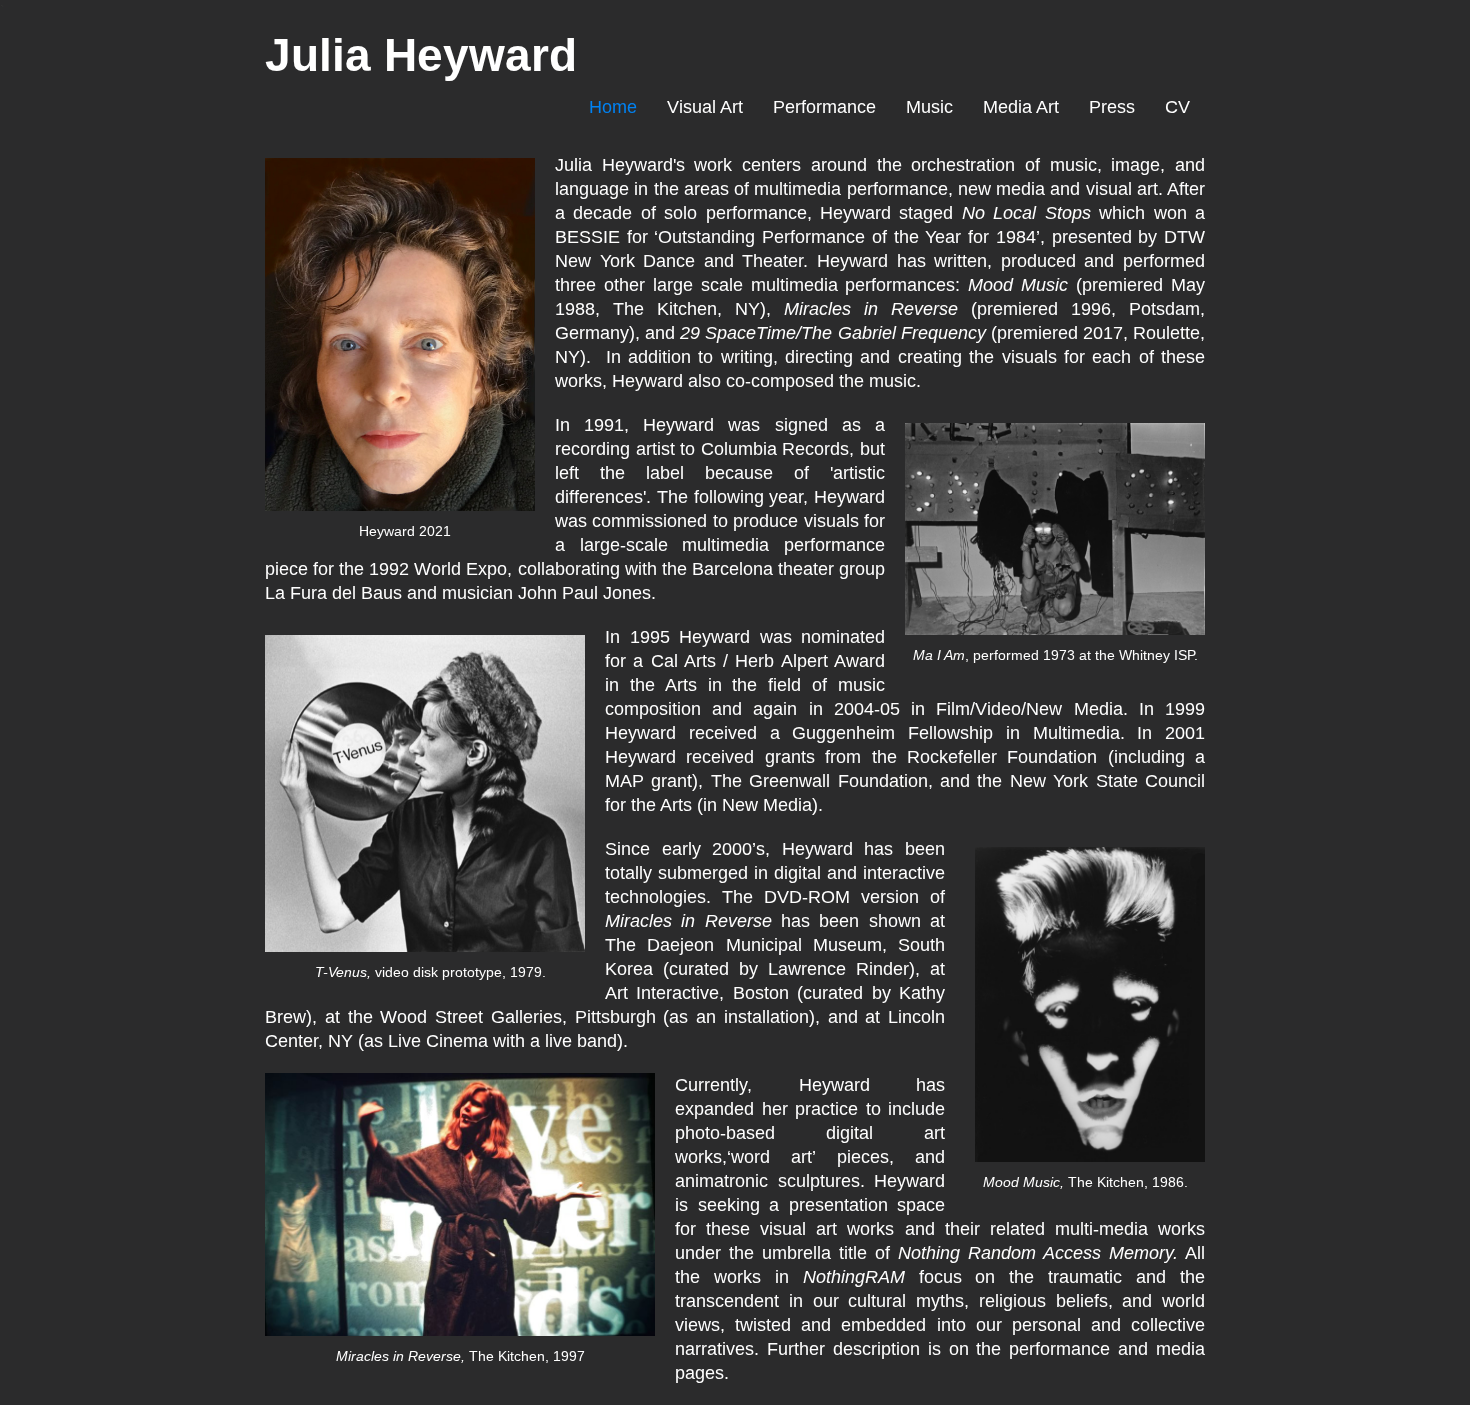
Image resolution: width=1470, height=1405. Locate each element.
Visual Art (705, 107)
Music (929, 107)
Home (613, 107)
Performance (824, 107)
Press (1112, 107)
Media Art (1021, 107)
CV (1177, 107)
